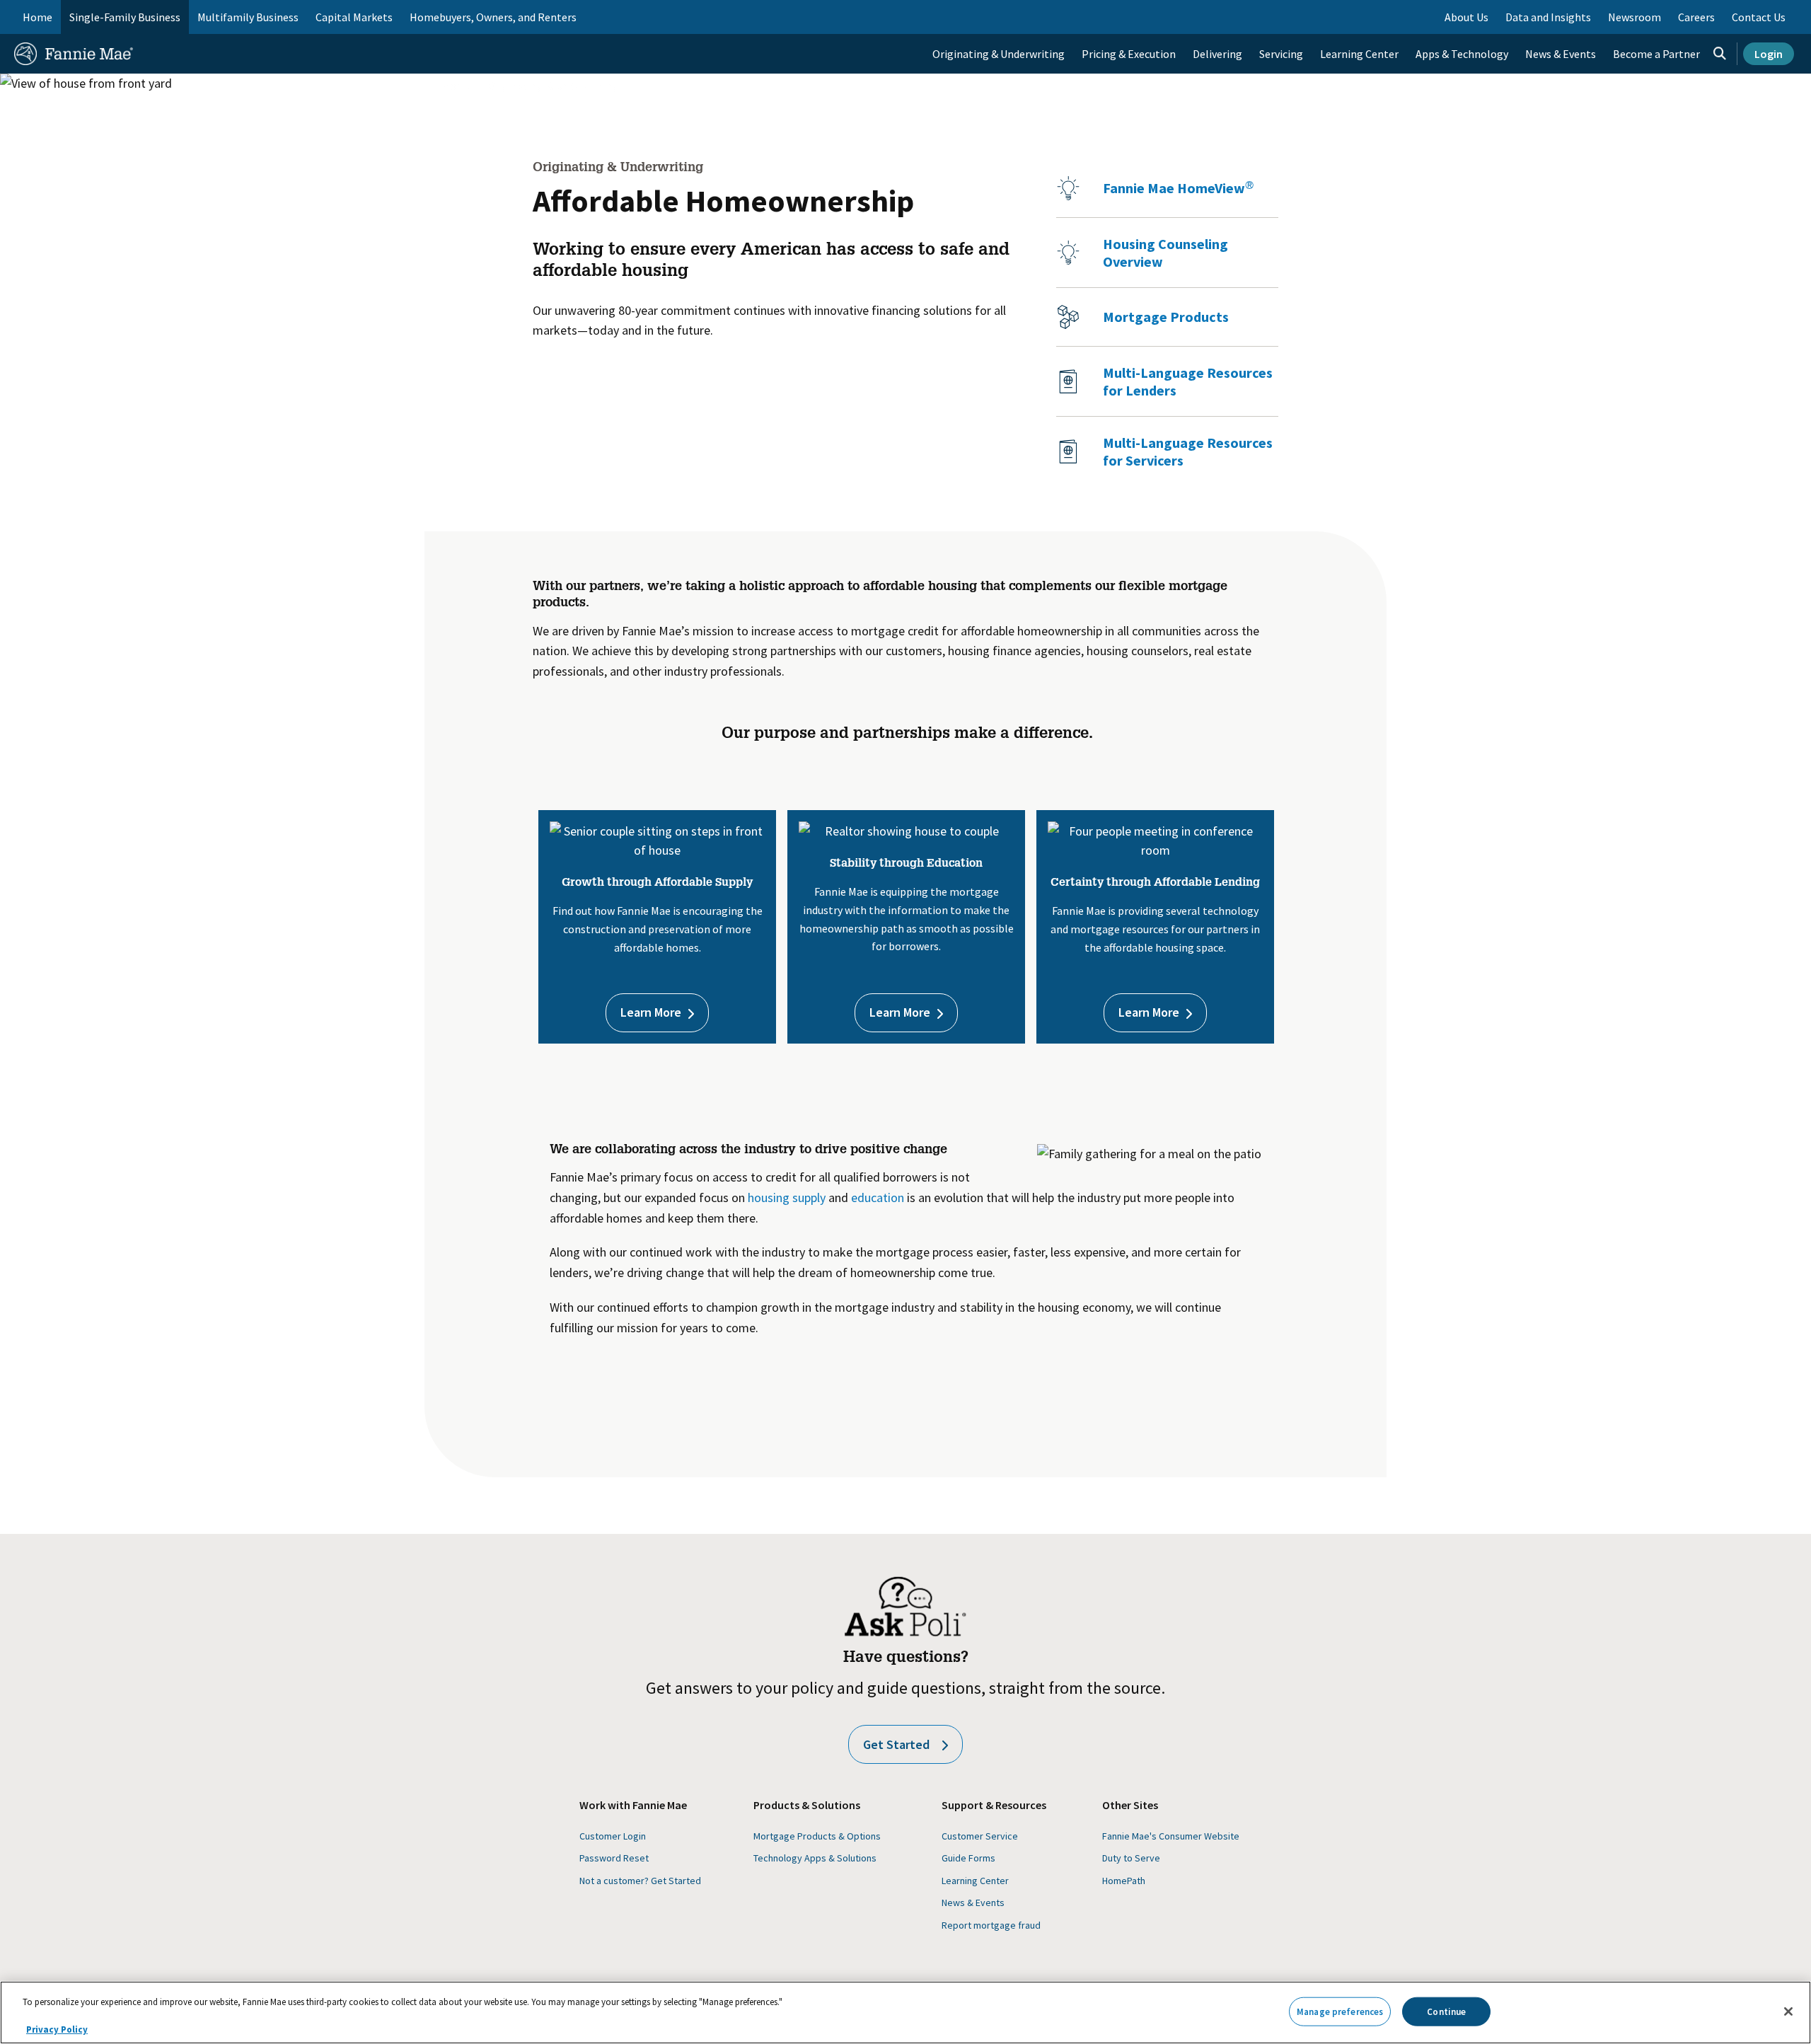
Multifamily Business (248, 17)
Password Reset (614, 1858)
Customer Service (980, 1836)
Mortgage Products (1166, 317)
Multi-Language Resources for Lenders (1188, 381)
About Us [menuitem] (1466, 17)
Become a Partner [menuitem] (1656, 54)
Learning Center (975, 1881)
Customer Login (613, 1836)
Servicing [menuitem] (1281, 54)
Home (37, 17)
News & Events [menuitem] (1561, 54)
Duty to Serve (1131, 1858)
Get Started (896, 1744)
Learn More (651, 1012)
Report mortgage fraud (991, 1925)
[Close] (1788, 2011)
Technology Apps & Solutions (815, 1858)
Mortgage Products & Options (817, 1836)
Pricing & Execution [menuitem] (1129, 54)
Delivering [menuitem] (1217, 54)
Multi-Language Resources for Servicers (1188, 451)
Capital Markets (354, 17)
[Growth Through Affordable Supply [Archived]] (827, 1197)
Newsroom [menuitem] (1634, 17)
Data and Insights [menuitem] (1548, 17)
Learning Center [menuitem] (1359, 54)
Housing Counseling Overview (1165, 253)
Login (1769, 54)
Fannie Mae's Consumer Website (1171, 1836)
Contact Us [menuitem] (1759, 17)
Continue (1446, 2011)
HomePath (1124, 1881)
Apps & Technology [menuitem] (1462, 54)
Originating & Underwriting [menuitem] (999, 54)
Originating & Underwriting (554, 86)
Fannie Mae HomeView (1178, 188)
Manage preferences (1340, 2011)
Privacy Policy (57, 2029)
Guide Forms (968, 1858)
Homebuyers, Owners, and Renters (493, 17)
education (878, 1197)
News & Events (973, 1902)
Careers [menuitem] (1696, 17)
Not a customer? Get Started (640, 1881)
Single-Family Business (125, 17)
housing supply (787, 1197)
